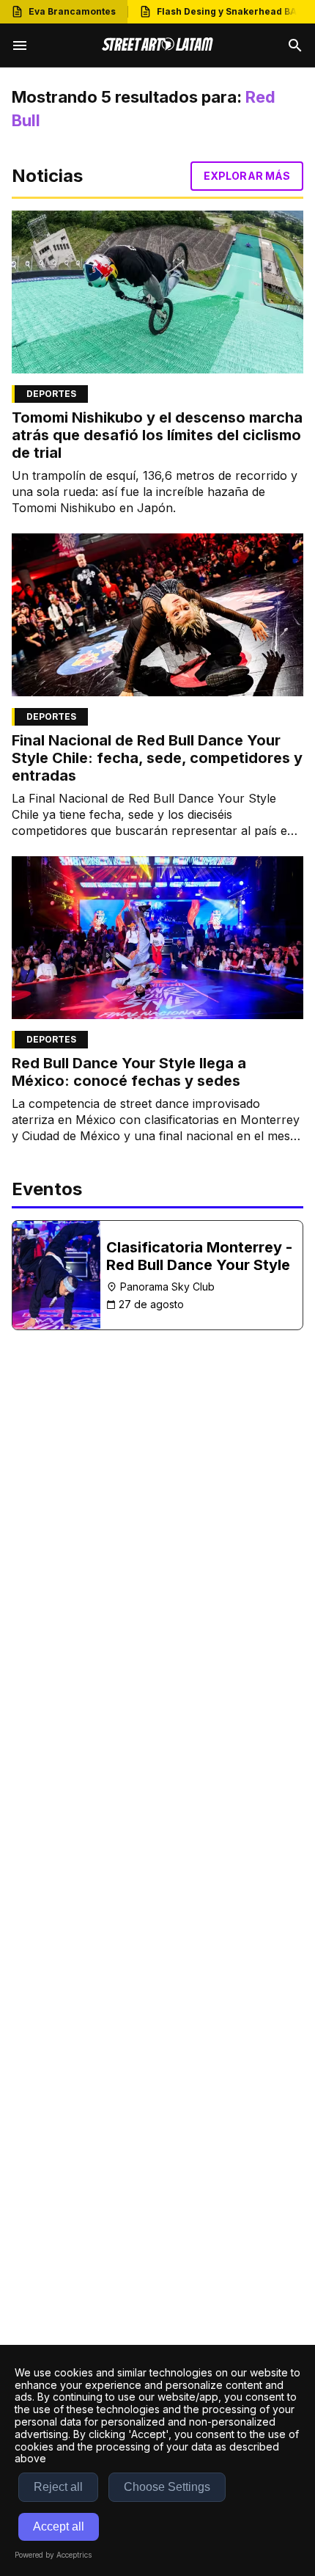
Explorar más (247, 176)
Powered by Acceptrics (53, 2555)
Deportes (51, 394)
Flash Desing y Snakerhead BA (227, 11)
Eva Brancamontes (72, 11)
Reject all (58, 2487)
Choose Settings (167, 2487)
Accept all (59, 2526)
